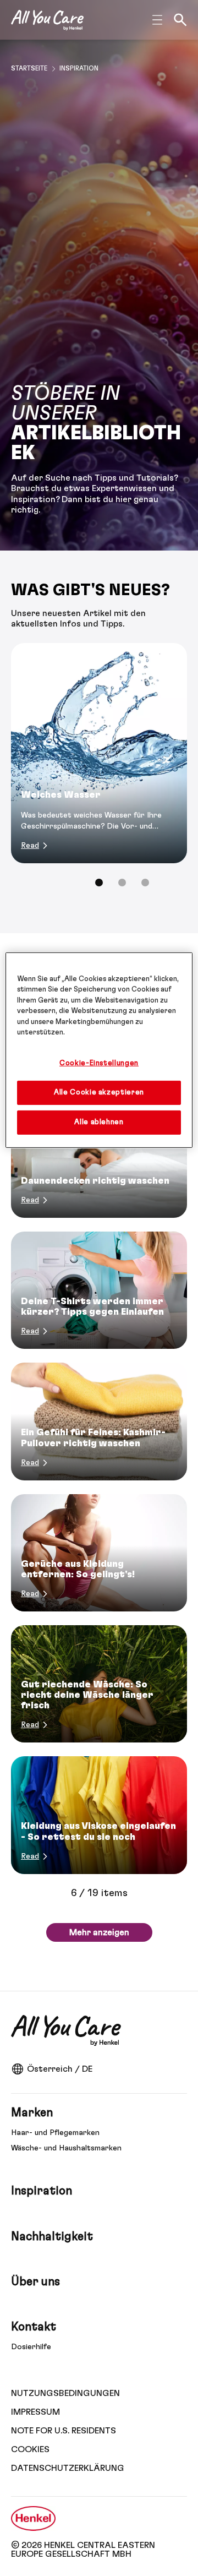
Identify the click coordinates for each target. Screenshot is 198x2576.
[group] (99, 772)
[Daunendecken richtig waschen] (99, 1159)
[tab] (99, 883)
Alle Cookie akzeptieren (99, 1093)
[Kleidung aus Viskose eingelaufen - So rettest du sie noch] (99, 1815)
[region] (99, 1050)
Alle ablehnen (99, 1122)
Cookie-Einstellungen (99, 1063)
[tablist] (99, 883)
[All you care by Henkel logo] (47, 20)
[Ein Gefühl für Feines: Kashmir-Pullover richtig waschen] (99, 1421)
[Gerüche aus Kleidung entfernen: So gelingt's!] (99, 1553)
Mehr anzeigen (99, 1932)
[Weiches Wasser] (99, 753)
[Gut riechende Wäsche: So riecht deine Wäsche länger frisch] (99, 1684)
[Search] (180, 20)
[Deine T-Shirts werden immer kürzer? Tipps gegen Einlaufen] (99, 1290)
